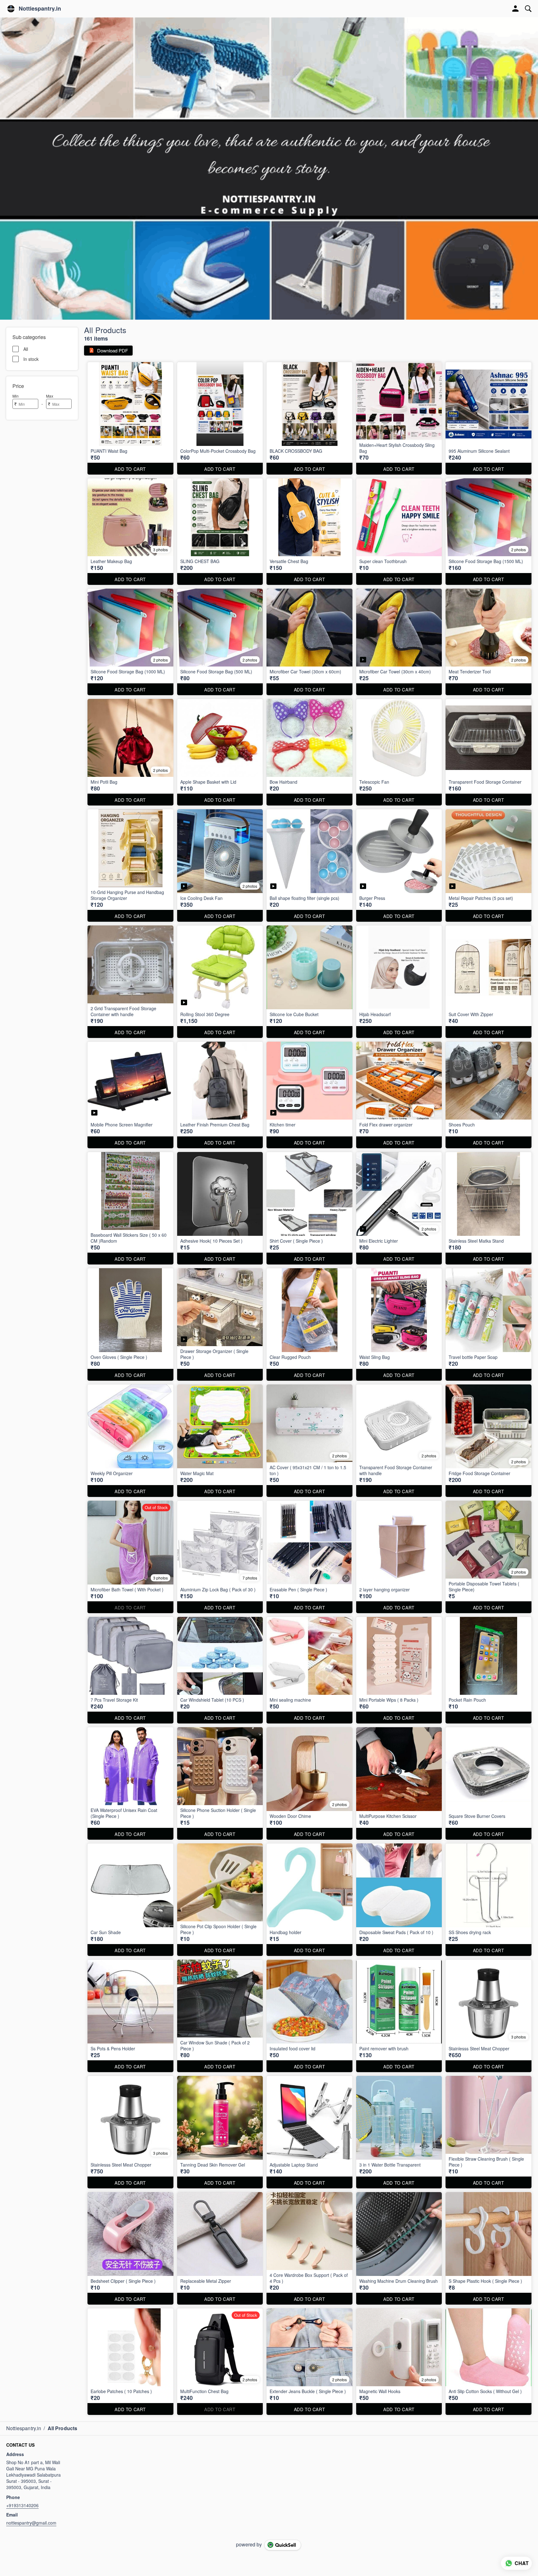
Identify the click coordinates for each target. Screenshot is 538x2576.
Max (50, 396)
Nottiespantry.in (40, 9)
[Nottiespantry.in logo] (11, 9)
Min (16, 396)
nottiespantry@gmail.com (31, 2523)
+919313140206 (22, 2505)
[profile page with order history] (516, 9)
